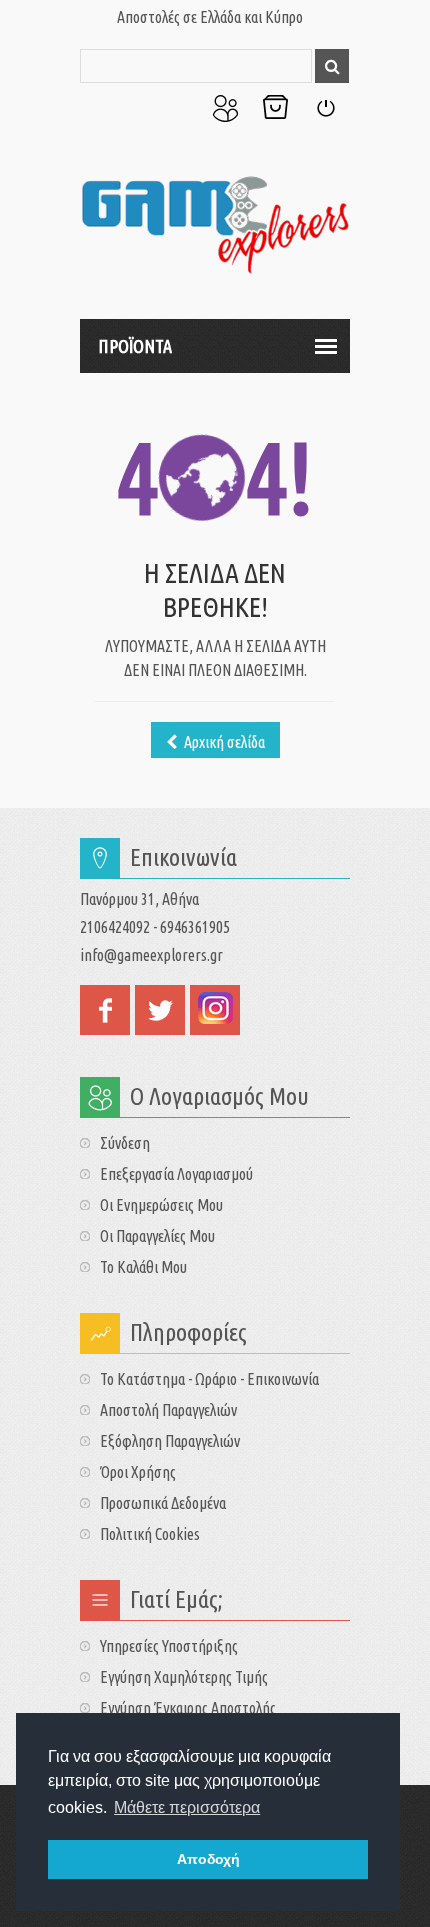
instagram (215, 1010)
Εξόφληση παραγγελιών (170, 1441)
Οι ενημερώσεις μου (161, 1205)
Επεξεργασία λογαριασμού (176, 1174)
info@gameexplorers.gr (151, 955)
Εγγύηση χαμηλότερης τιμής (184, 1677)
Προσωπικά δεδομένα (163, 1503)
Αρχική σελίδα (223, 742)
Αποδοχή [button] (208, 1859)
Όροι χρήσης (138, 1472)
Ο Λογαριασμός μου (225, 108)
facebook (105, 1010)
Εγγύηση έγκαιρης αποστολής (188, 1708)
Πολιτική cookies (150, 1534)
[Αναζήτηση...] (332, 66)
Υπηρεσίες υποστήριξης (169, 1646)
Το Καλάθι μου (275, 108)
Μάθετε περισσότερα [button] (187, 1807)
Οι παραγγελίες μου (157, 1236)
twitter (160, 1010)
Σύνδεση (325, 108)
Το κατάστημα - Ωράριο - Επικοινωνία (209, 1379)
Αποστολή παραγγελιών (168, 1410)
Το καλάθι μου (143, 1267)
